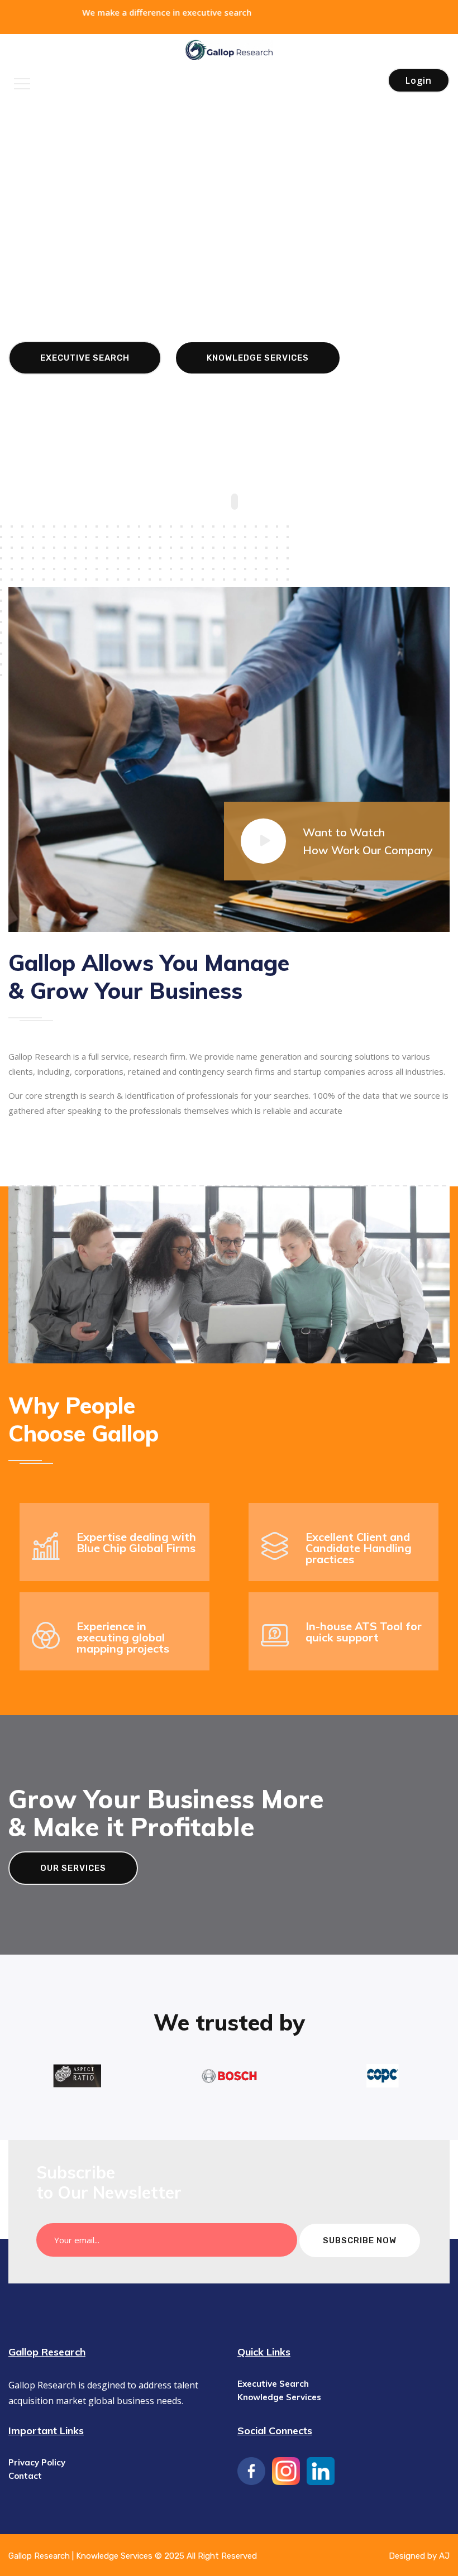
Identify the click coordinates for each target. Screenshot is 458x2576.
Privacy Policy (37, 2462)
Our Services (73, 1868)
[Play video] (263, 841)
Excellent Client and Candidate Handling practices (359, 1548)
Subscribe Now (360, 2240)
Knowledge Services (258, 386)
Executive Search (85, 386)
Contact (25, 2476)
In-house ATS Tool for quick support (364, 1632)
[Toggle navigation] (22, 84)
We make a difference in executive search (89, 12)
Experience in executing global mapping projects (123, 1637)
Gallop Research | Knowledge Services (82, 2556)
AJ (444, 2556)
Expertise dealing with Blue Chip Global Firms (136, 1542)
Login (419, 80)
